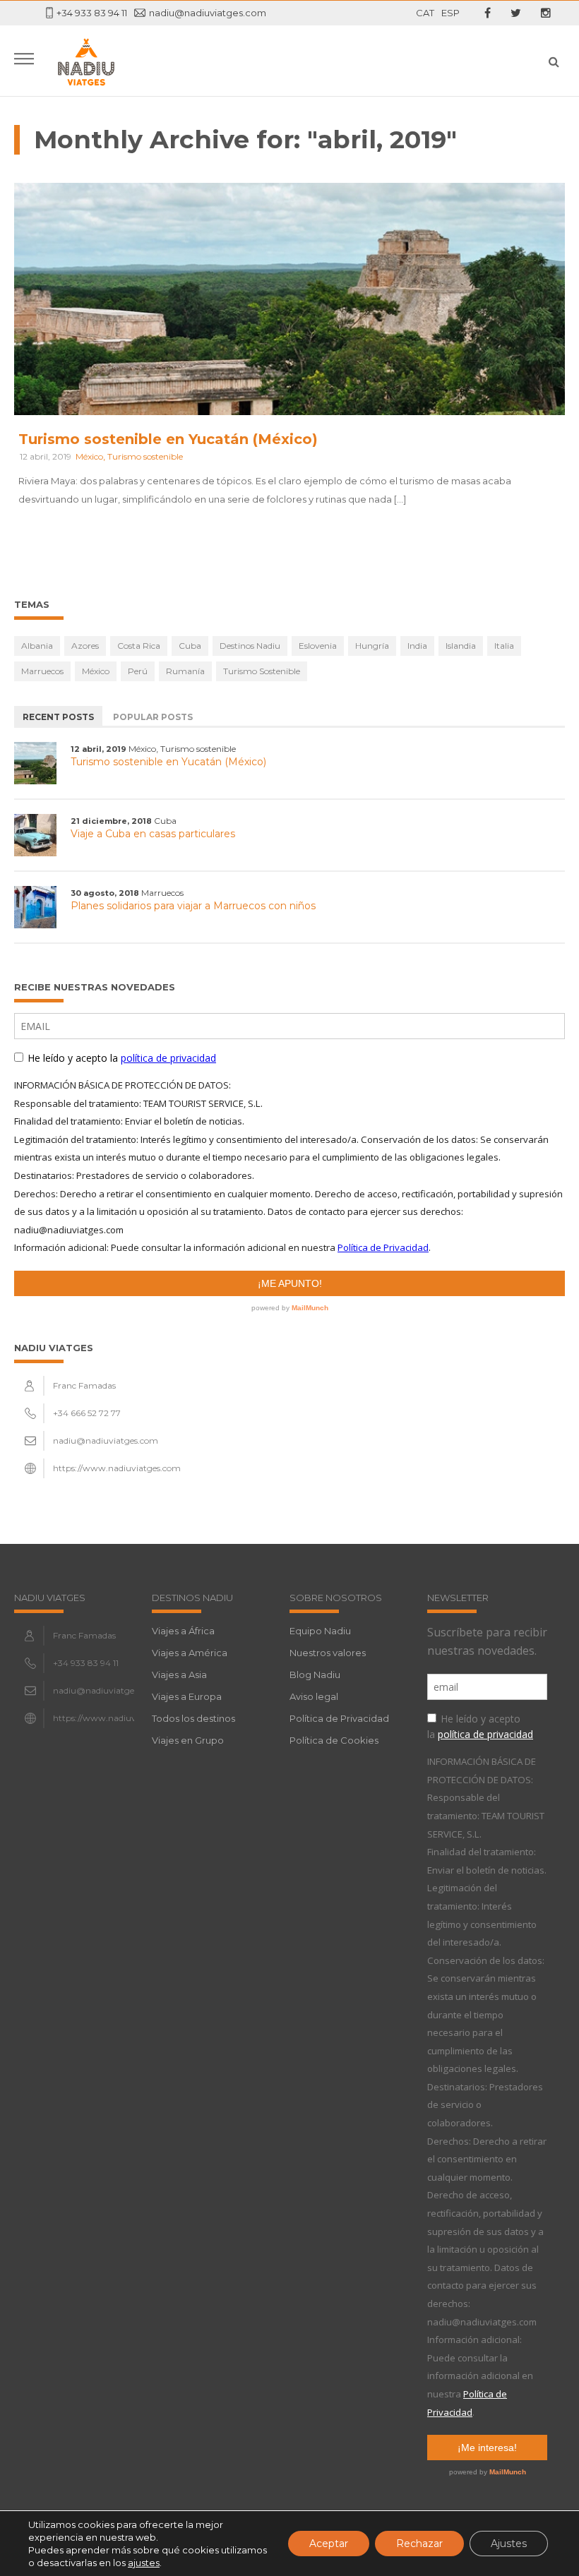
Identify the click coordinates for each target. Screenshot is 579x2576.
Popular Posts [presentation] (153, 717)
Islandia (461, 646)
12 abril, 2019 (46, 456)
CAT (425, 13)
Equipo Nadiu (320, 1631)
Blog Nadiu (315, 1675)
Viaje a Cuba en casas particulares (153, 834)
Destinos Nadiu (250, 646)
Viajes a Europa (187, 1696)
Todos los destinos (193, 1718)
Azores (85, 646)
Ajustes (509, 2544)
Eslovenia (318, 646)
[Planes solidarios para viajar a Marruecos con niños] (35, 907)
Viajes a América (190, 1653)
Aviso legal (314, 1696)
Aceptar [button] (329, 2544)
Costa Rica (139, 646)
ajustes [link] (144, 2563)
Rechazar (419, 2544)
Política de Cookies (334, 1740)
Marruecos (42, 671)
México (89, 456)
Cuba (190, 646)
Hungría (372, 646)
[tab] (58, 716)
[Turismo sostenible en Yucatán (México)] (35, 763)
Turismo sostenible (145, 456)
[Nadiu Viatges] (86, 61)
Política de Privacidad (339, 1718)
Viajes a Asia (179, 1675)
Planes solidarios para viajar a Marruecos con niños (193, 906)
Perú (138, 671)
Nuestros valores (328, 1653)
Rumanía (185, 671)
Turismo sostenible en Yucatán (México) (168, 439)
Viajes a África (183, 1631)
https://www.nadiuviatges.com (117, 1468)
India (417, 646)
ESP (450, 13)
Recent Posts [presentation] (58, 717)
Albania (37, 646)
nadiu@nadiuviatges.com (208, 13)
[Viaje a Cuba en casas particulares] (35, 835)
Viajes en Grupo (188, 1740)
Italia (504, 646)
